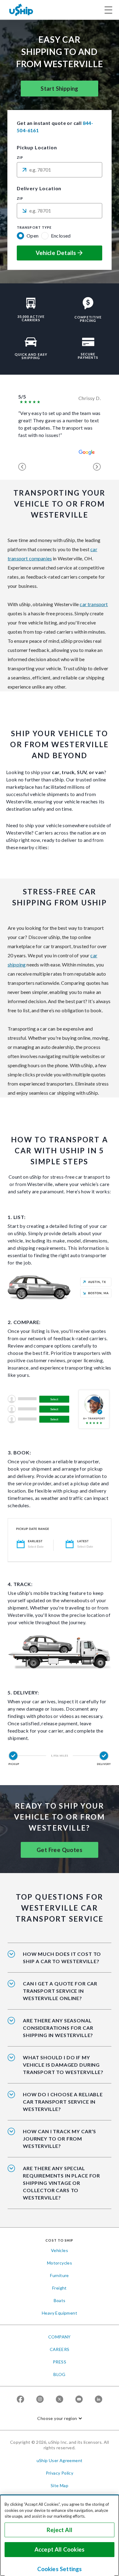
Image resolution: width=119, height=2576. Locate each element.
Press (60, 2362)
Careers (60, 2349)
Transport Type (34, 227)
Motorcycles (60, 2263)
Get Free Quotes (60, 1850)
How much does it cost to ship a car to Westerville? (62, 1957)
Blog (60, 2374)
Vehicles (60, 2250)
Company (60, 2337)
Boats (60, 2300)
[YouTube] (79, 2399)
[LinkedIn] (99, 2399)
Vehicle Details (56, 253)
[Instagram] (40, 2399)
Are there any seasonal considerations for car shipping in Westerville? (58, 2028)
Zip (20, 158)
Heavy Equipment (60, 2313)
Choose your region (57, 2418)
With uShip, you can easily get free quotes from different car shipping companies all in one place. (61, 1995)
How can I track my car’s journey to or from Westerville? (60, 2139)
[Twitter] (60, 2399)
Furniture (60, 2275)
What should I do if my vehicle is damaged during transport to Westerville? (63, 2065)
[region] (60, 2535)
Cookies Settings (60, 2569)
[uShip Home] (21, 10)
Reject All (60, 2530)
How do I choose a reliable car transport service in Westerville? (63, 2102)
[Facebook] (20, 2399)
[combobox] (60, 170)
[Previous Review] (22, 467)
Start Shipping (60, 89)
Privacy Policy (60, 2473)
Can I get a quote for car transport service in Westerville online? (60, 1991)
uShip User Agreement (60, 2460)
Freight (60, 2288)
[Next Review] (97, 467)
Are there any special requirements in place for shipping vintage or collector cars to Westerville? (61, 2183)
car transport (94, 604)
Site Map (60, 2485)
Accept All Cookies (60, 2549)
